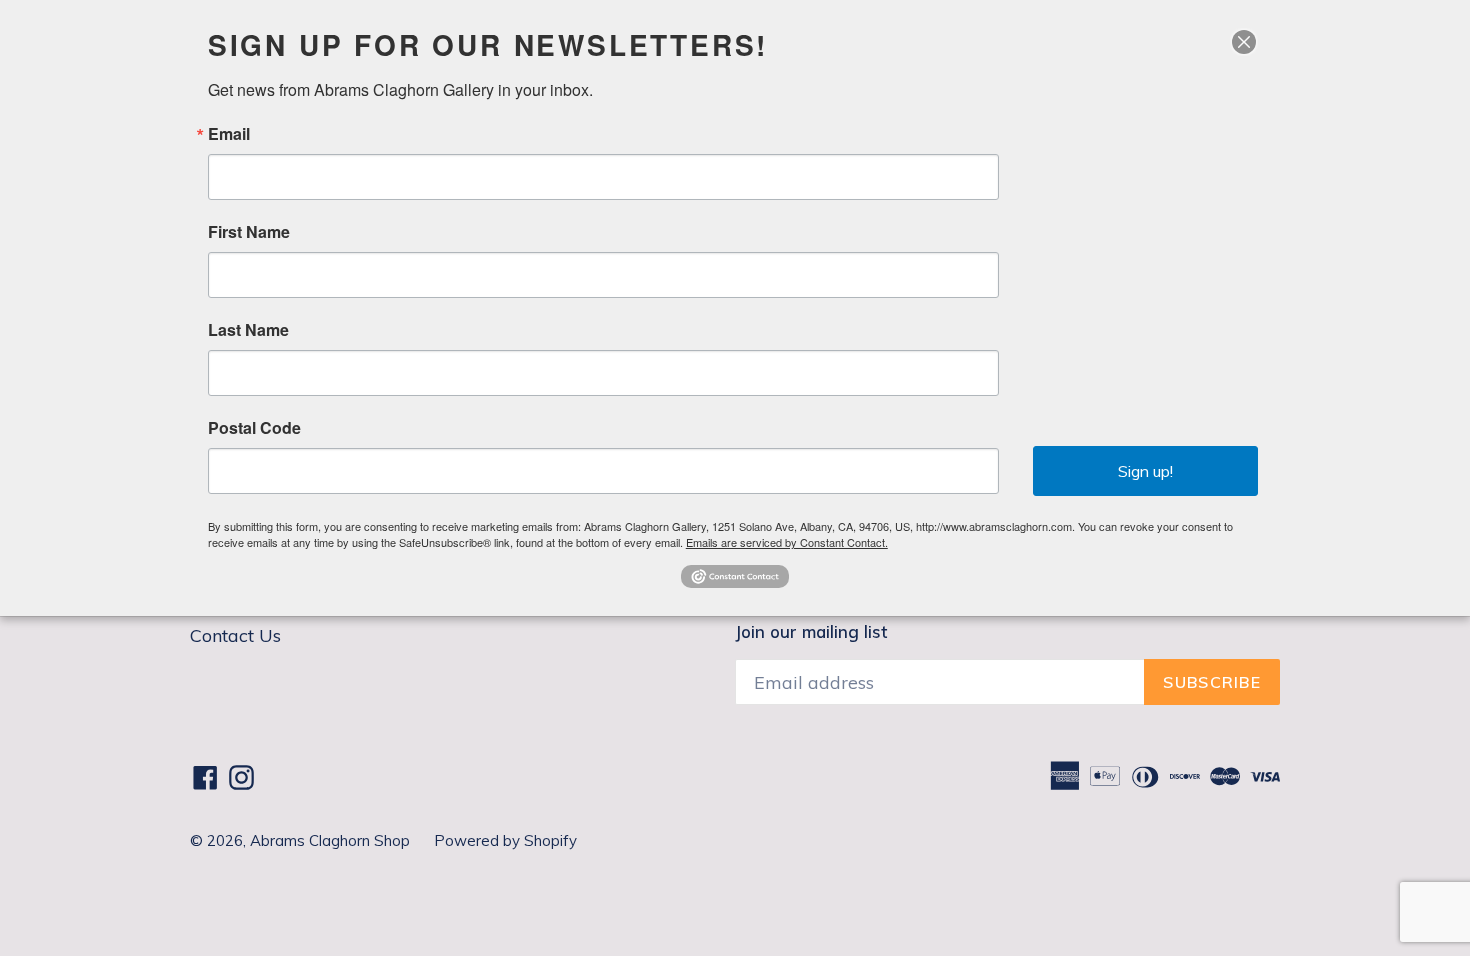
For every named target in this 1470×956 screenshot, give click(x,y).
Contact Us (235, 635)
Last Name (248, 330)
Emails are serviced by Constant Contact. (787, 542)
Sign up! (1145, 471)
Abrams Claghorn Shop (332, 840)
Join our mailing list (811, 632)
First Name (249, 232)
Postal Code (254, 428)
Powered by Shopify (505, 840)
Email (229, 134)
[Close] (1244, 42)
